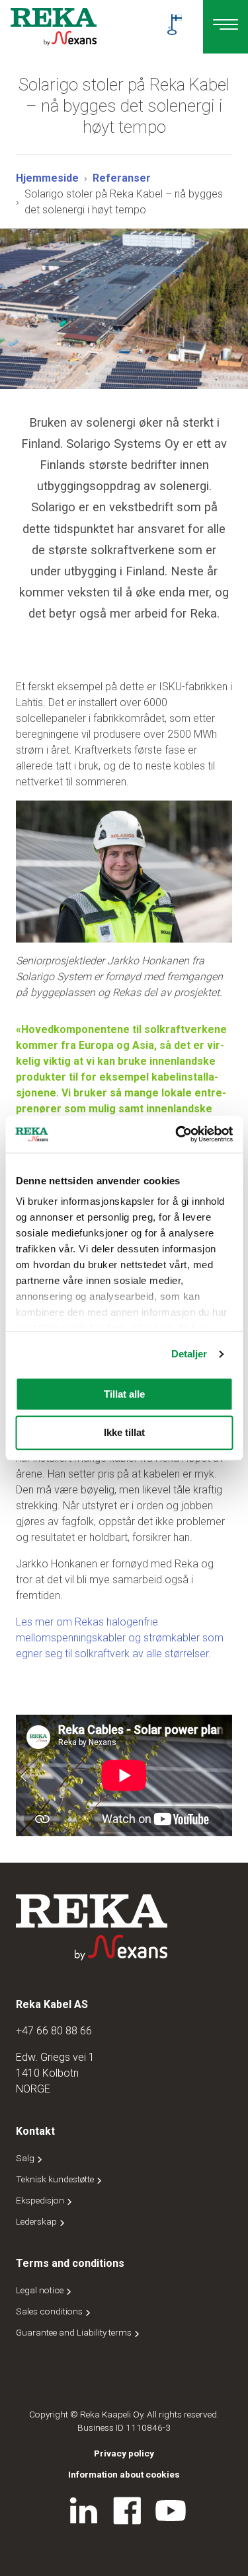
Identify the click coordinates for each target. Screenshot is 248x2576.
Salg (26, 2158)
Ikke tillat (124, 1433)
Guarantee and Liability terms (75, 2332)
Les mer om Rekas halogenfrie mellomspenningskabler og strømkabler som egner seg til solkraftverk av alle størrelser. (120, 1638)
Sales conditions (50, 2311)
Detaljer (189, 1354)
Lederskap (37, 2221)
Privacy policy (124, 2453)
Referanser (122, 178)
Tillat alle (124, 1394)
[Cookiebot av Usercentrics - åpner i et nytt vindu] (177, 1134)
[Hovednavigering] (226, 27)
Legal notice (41, 2290)
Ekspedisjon (41, 2200)
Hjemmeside (47, 178)
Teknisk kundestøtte (56, 2179)
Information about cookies (124, 2474)
